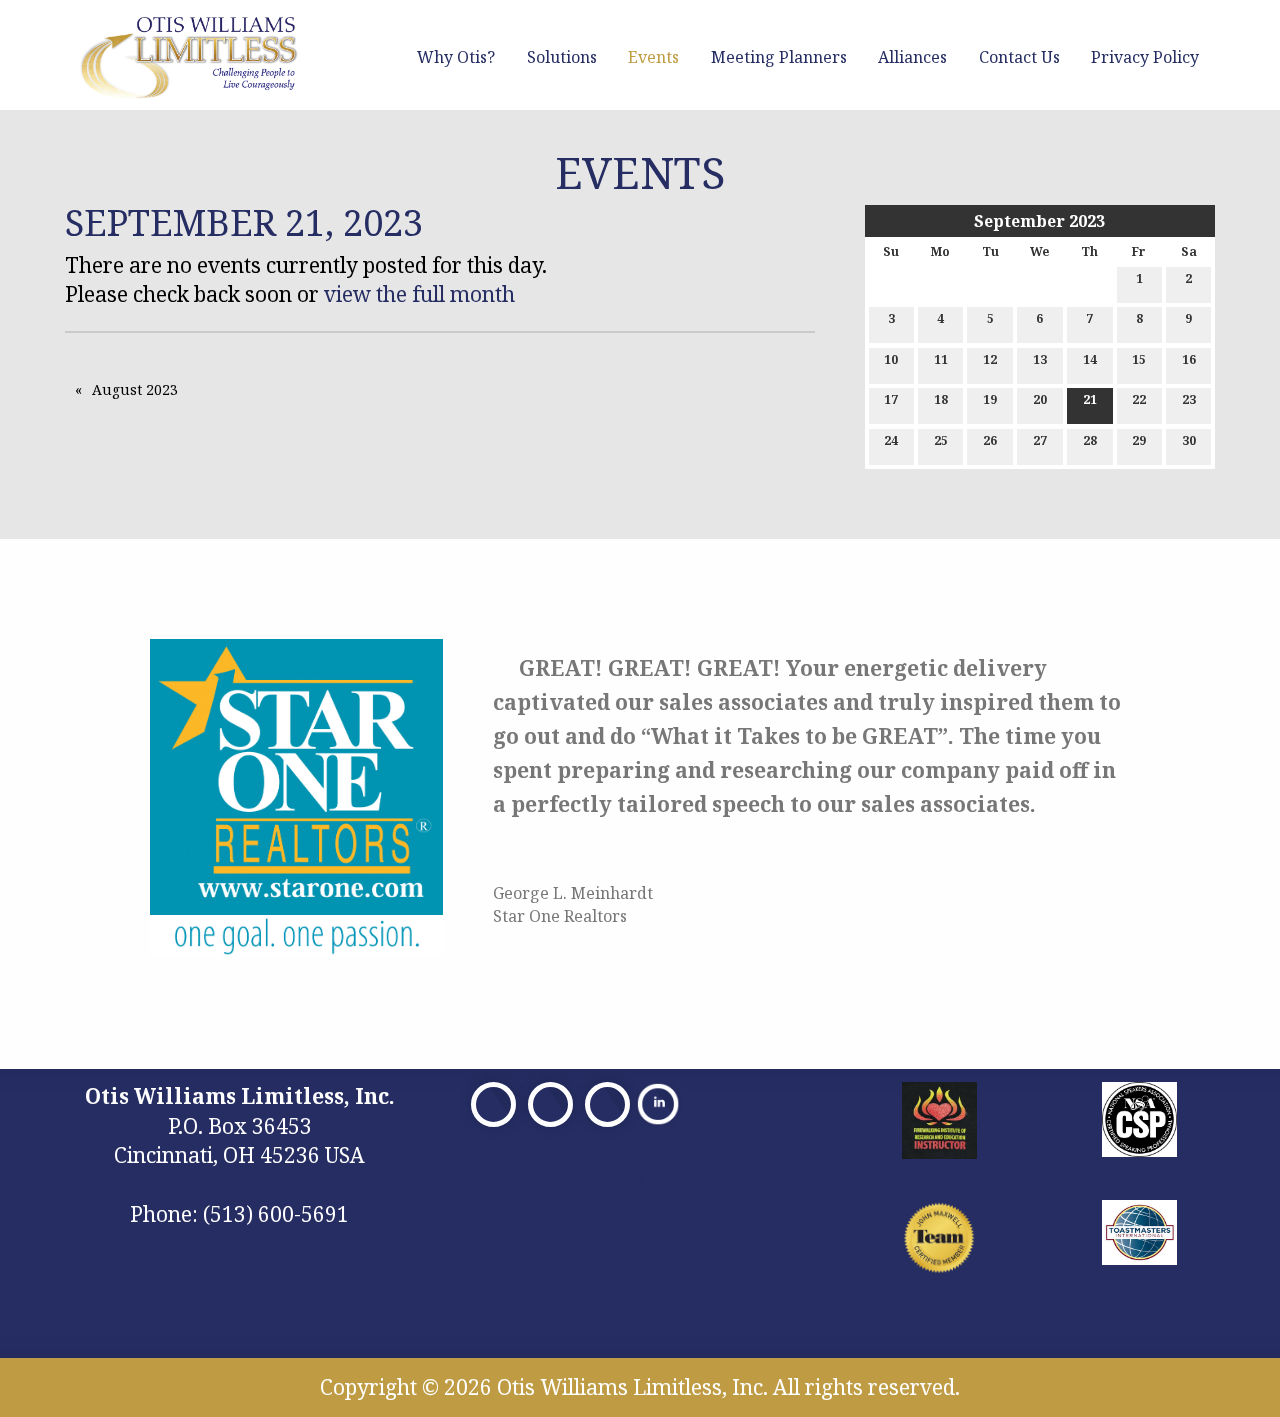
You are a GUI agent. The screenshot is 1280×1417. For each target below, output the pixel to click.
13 (1040, 359)
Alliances (912, 57)
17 (891, 399)
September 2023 (1039, 221)
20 (1040, 399)
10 (891, 359)
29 (1139, 440)
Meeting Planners (779, 57)
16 (1189, 359)
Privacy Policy (1145, 57)
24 (891, 440)
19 (990, 399)
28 (1090, 440)
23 (1189, 399)
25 (941, 440)
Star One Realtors (560, 916)
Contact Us (1019, 57)
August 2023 (135, 389)
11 (941, 359)
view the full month (419, 294)
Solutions (562, 57)
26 (990, 440)
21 (1090, 399)
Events (653, 57)
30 (1189, 440)
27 (1040, 440)
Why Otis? (456, 57)
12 (990, 359)
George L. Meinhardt (573, 893)
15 (1139, 359)
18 (941, 399)
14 (1090, 359)
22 (1139, 399)
